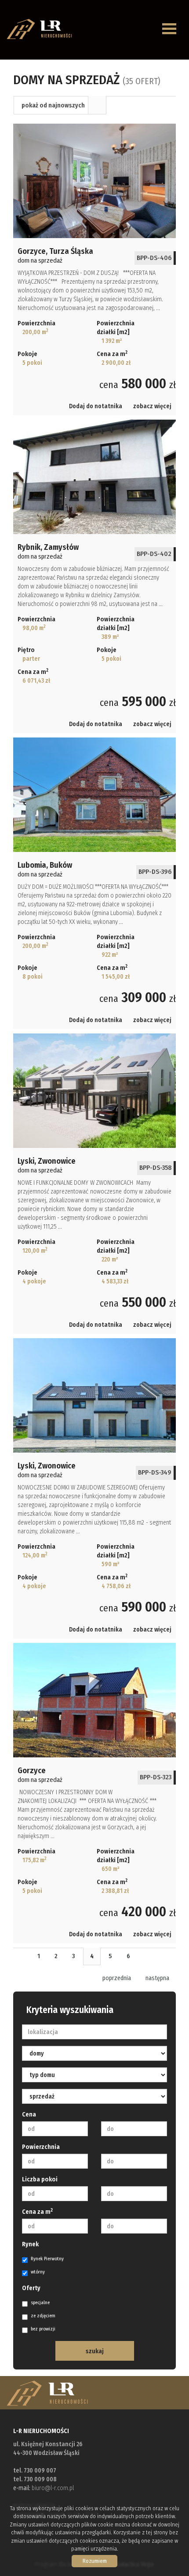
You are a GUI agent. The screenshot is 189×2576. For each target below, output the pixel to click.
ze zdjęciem (43, 2316)
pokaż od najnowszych (53, 105)
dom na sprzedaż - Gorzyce (94, 1793)
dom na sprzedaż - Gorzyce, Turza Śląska (94, 269)
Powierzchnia (41, 2147)
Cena (29, 2115)
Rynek (30, 2244)
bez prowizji (43, 2329)
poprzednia (117, 1978)
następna (157, 1978)
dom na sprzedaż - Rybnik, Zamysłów (94, 576)
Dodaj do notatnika (96, 406)
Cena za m (37, 2212)
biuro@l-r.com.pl (53, 2488)
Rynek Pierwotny (47, 2259)
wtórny (38, 2272)
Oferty (31, 2288)
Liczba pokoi (40, 2179)
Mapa (116, 105)
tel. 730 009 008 (35, 2479)
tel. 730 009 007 (35, 2471)
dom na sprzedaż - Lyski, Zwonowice (94, 1184)
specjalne (40, 2303)
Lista (97, 105)
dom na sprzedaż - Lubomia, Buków (94, 883)
